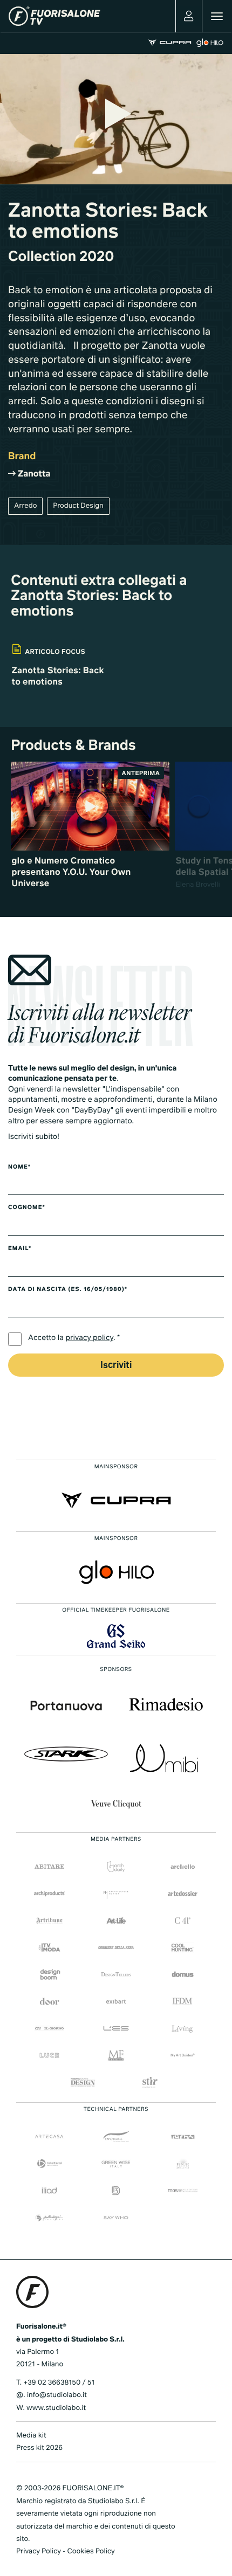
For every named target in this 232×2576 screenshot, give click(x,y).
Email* (20, 1249)
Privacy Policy (39, 2551)
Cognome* (27, 1208)
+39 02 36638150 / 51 (59, 2383)
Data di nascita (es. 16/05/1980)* (68, 1290)
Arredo (25, 506)
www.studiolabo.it (56, 2408)
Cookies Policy (91, 2551)
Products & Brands (73, 746)
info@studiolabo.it (57, 2395)
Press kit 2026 (39, 2448)
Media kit (31, 2436)
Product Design (78, 506)
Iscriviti (116, 1366)
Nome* (19, 1168)
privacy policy (90, 1338)
